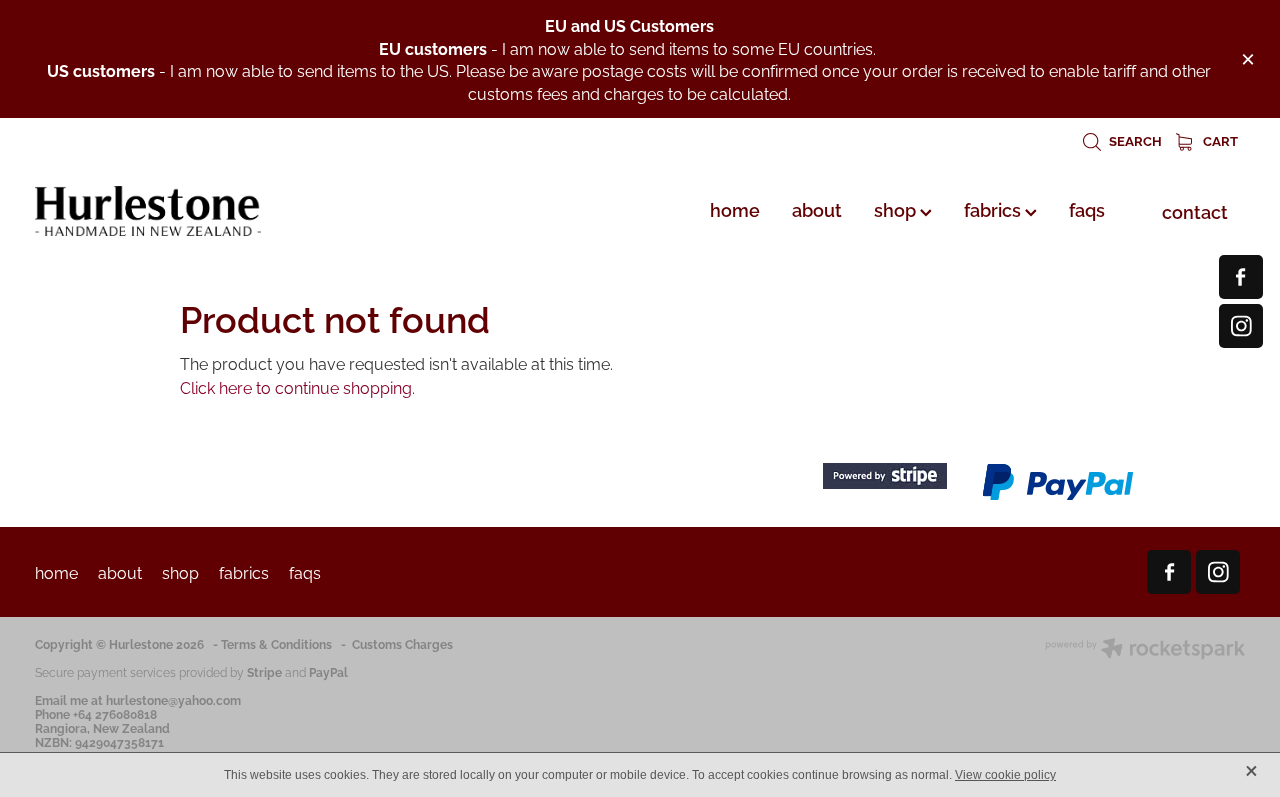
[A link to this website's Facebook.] (1241, 277)
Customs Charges (402, 643)
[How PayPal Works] (1058, 497)
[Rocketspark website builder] (1145, 650)
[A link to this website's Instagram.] (1241, 326)
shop (897, 208)
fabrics (994, 208)
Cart (1219, 140)
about (817, 208)
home (735, 208)
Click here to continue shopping (296, 387)
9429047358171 (119, 741)
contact (1195, 210)
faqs (1087, 208)
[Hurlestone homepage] (156, 211)
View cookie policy (1005, 775)
